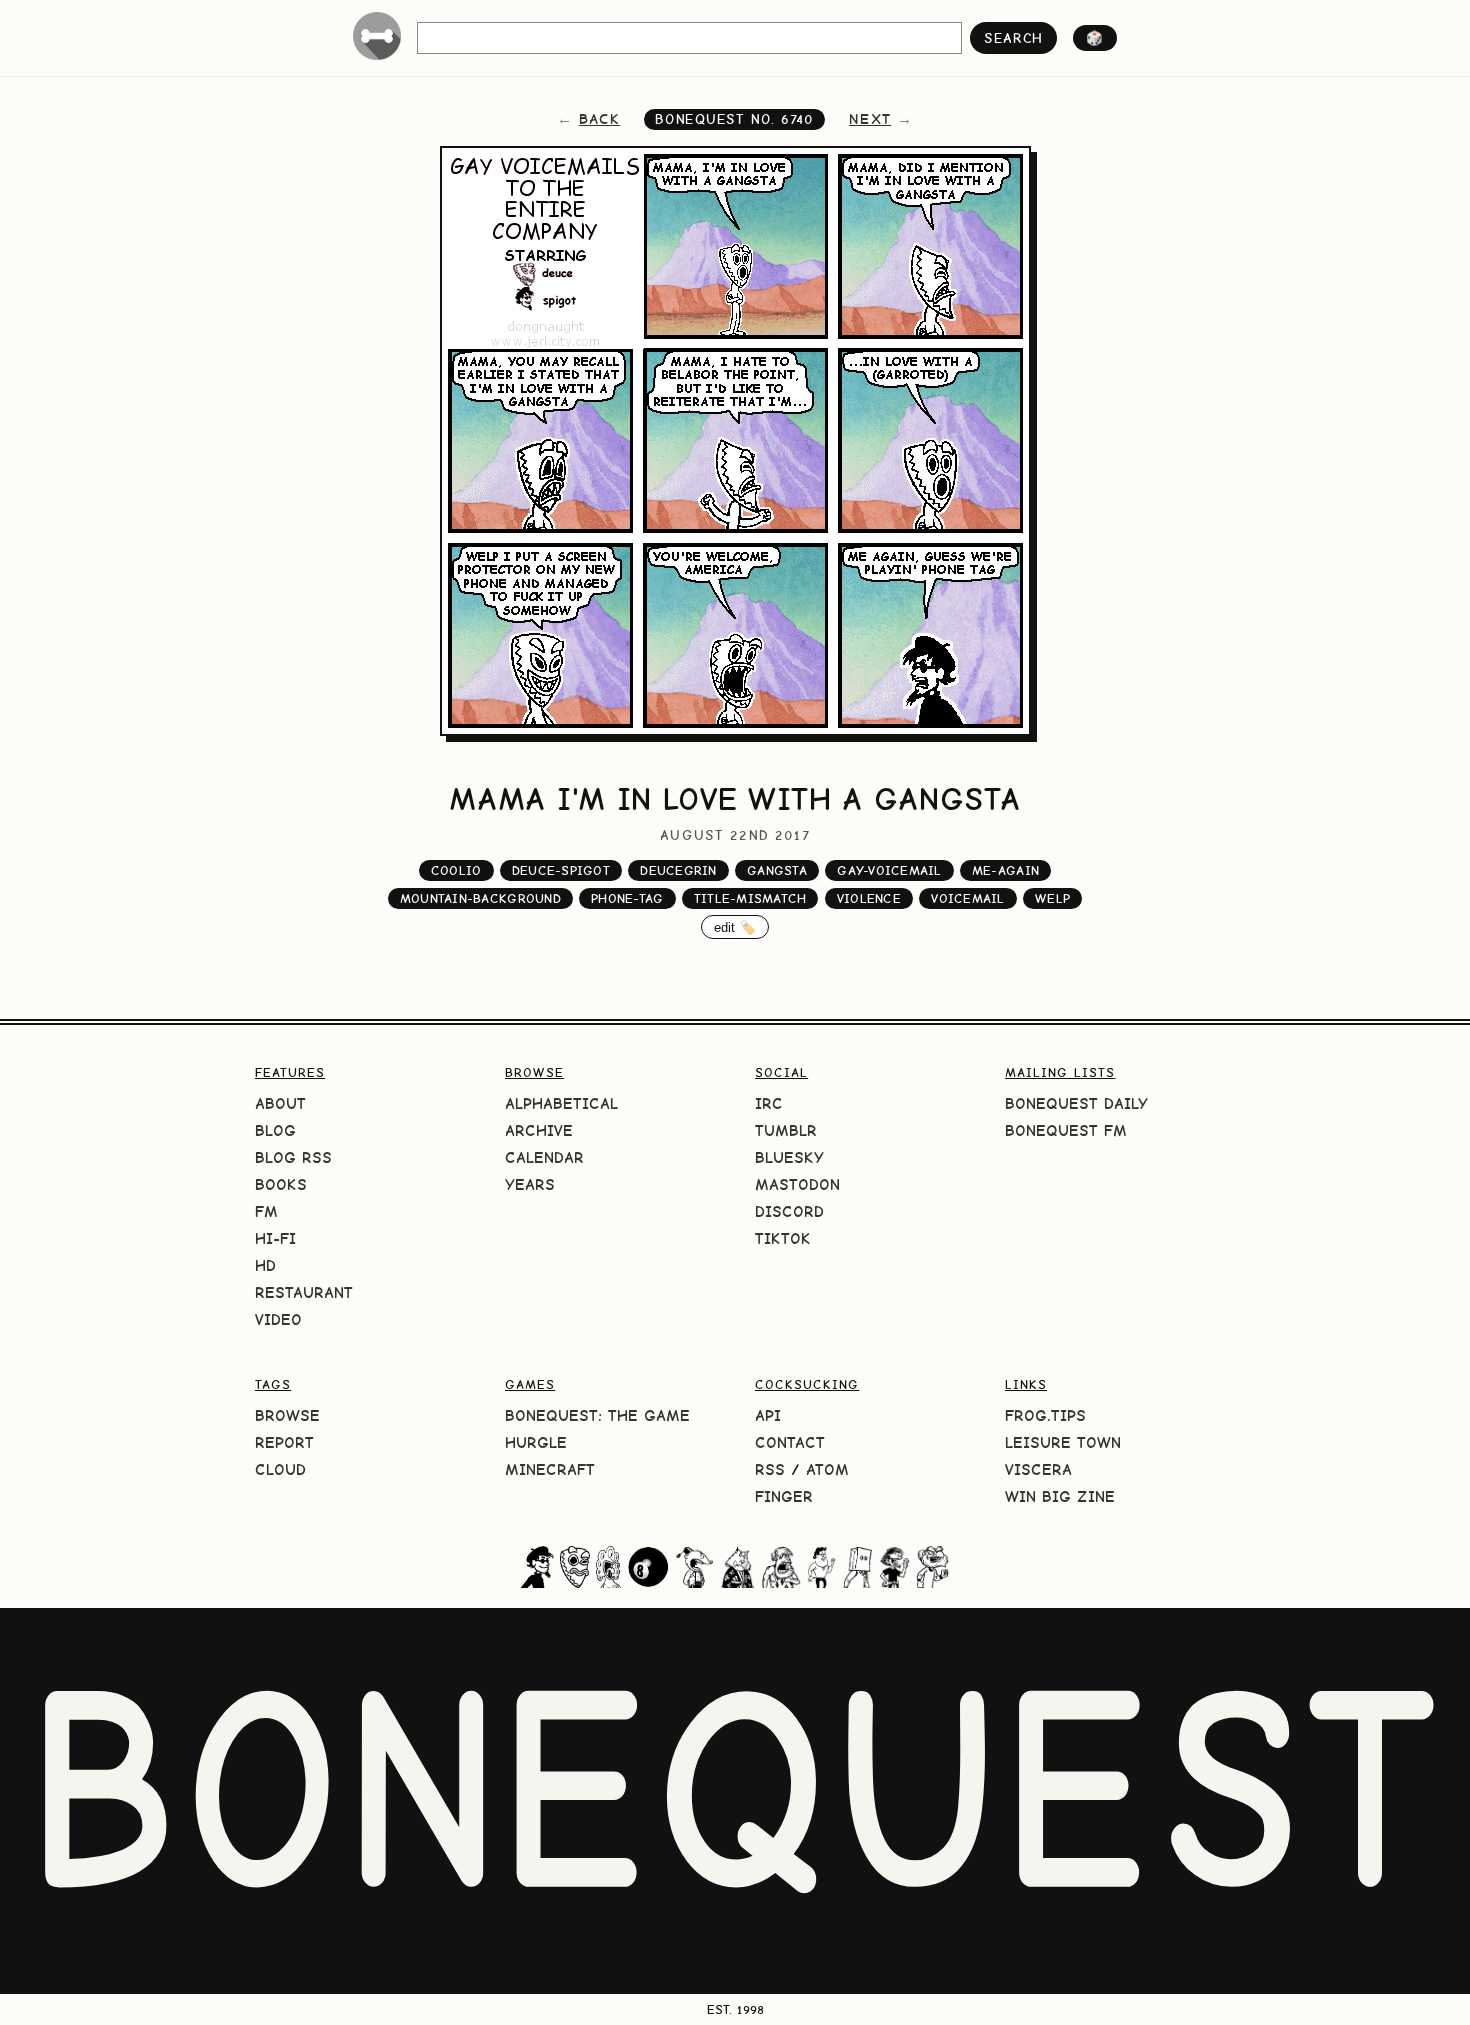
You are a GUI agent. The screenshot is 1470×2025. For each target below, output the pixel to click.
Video (278, 1319)
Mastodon (797, 1184)
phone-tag (627, 898)
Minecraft (550, 1469)
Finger (784, 1496)
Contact (790, 1442)
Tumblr (786, 1130)
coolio (456, 870)
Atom (827, 1469)
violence (869, 898)
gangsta (777, 870)
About (280, 1103)
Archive (539, 1130)
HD (265, 1265)
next (870, 119)
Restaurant (304, 1292)
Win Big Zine (1060, 1496)
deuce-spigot (561, 870)
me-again (1005, 870)
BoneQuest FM (1066, 1130)
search (1013, 38)
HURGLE (536, 1442)
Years (530, 1184)
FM (266, 1211)
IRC (769, 1103)
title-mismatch (750, 898)
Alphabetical (561, 1103)
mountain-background (480, 898)
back (599, 119)
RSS (770, 1469)
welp (1052, 898)
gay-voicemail (889, 870)
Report (284, 1442)
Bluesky (789, 1157)
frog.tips (1045, 1415)
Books (281, 1184)
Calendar (544, 1157)
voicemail (967, 898)
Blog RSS (293, 1157)
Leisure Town (1063, 1442)
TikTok (783, 1238)
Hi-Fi (275, 1238)
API (768, 1415)
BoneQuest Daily (1076, 1103)
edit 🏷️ (735, 927)
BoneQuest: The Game (597, 1415)
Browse (287, 1415)
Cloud (280, 1469)
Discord (789, 1211)
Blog (275, 1130)
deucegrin (678, 870)
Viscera (1038, 1469)
